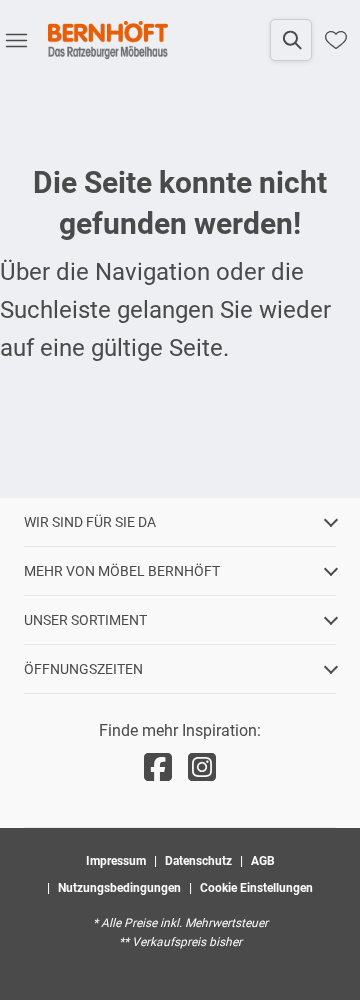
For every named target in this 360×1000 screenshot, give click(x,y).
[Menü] (16, 40)
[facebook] (158, 768)
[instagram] (202, 768)
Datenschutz (198, 861)
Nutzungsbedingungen (119, 888)
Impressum (116, 861)
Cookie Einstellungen (256, 888)
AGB (263, 861)
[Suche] (291, 40)
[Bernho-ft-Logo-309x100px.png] (108, 40)
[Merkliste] (336, 40)
